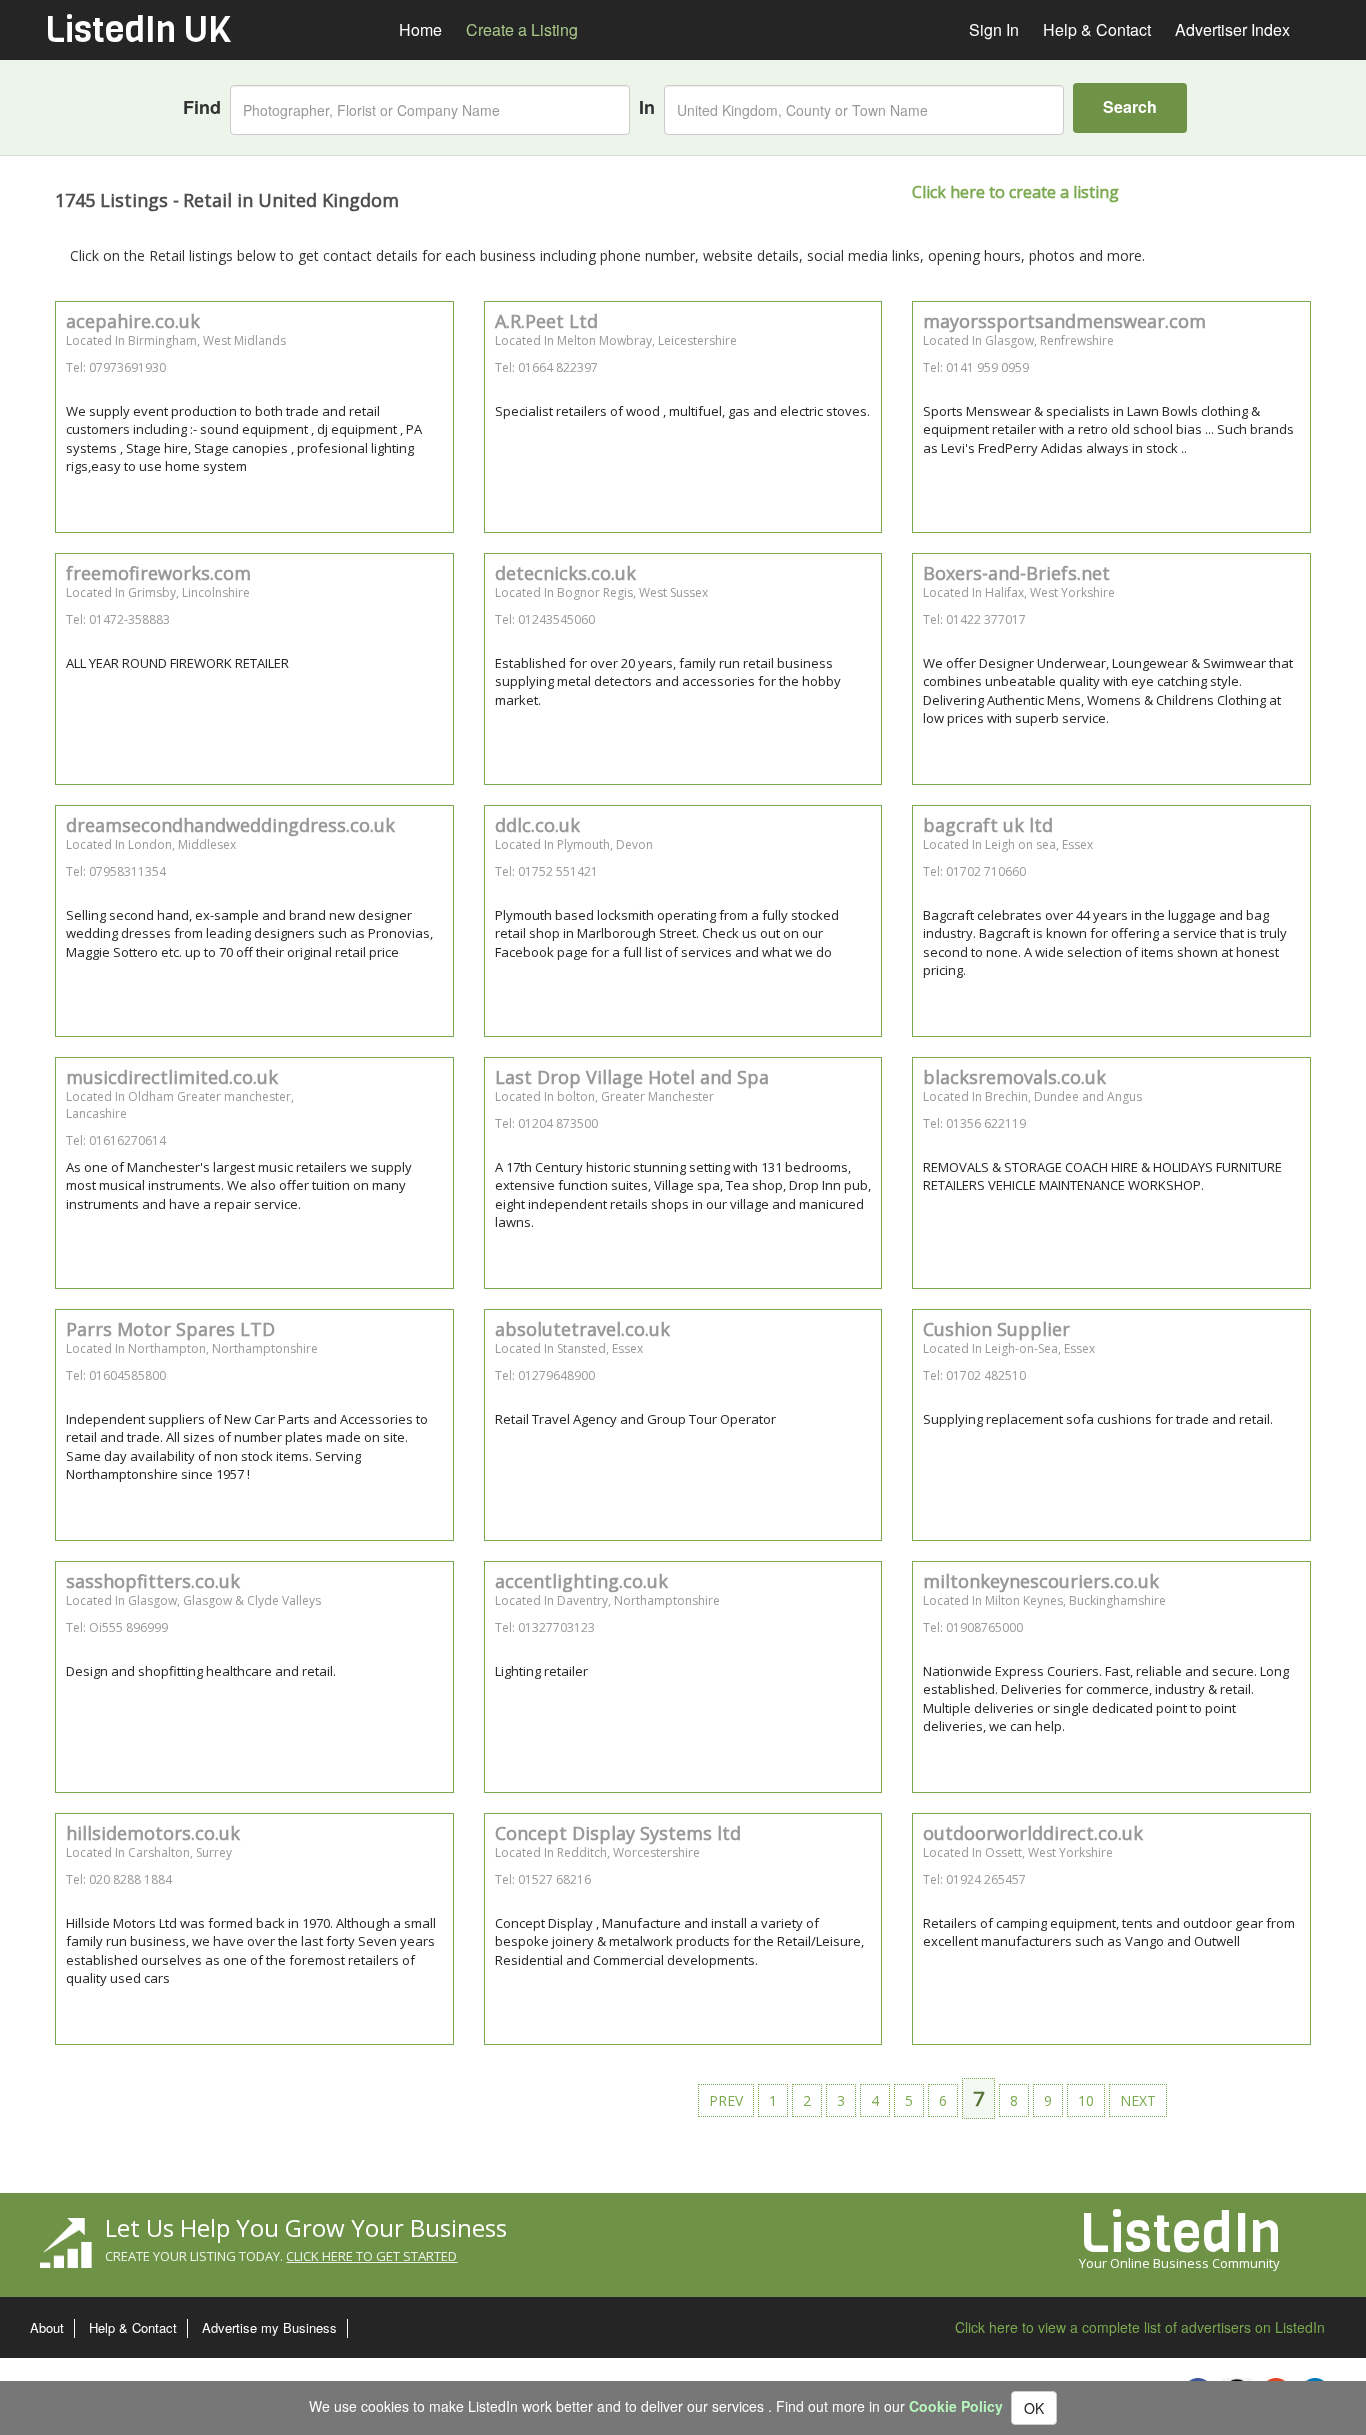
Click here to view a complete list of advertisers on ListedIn (1140, 2327)
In (647, 107)
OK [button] (1034, 2408)
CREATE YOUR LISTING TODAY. (281, 2256)
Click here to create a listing (1015, 192)
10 (1086, 2100)
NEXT (1138, 2100)
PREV (726, 2100)
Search (1130, 106)
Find (202, 107)
